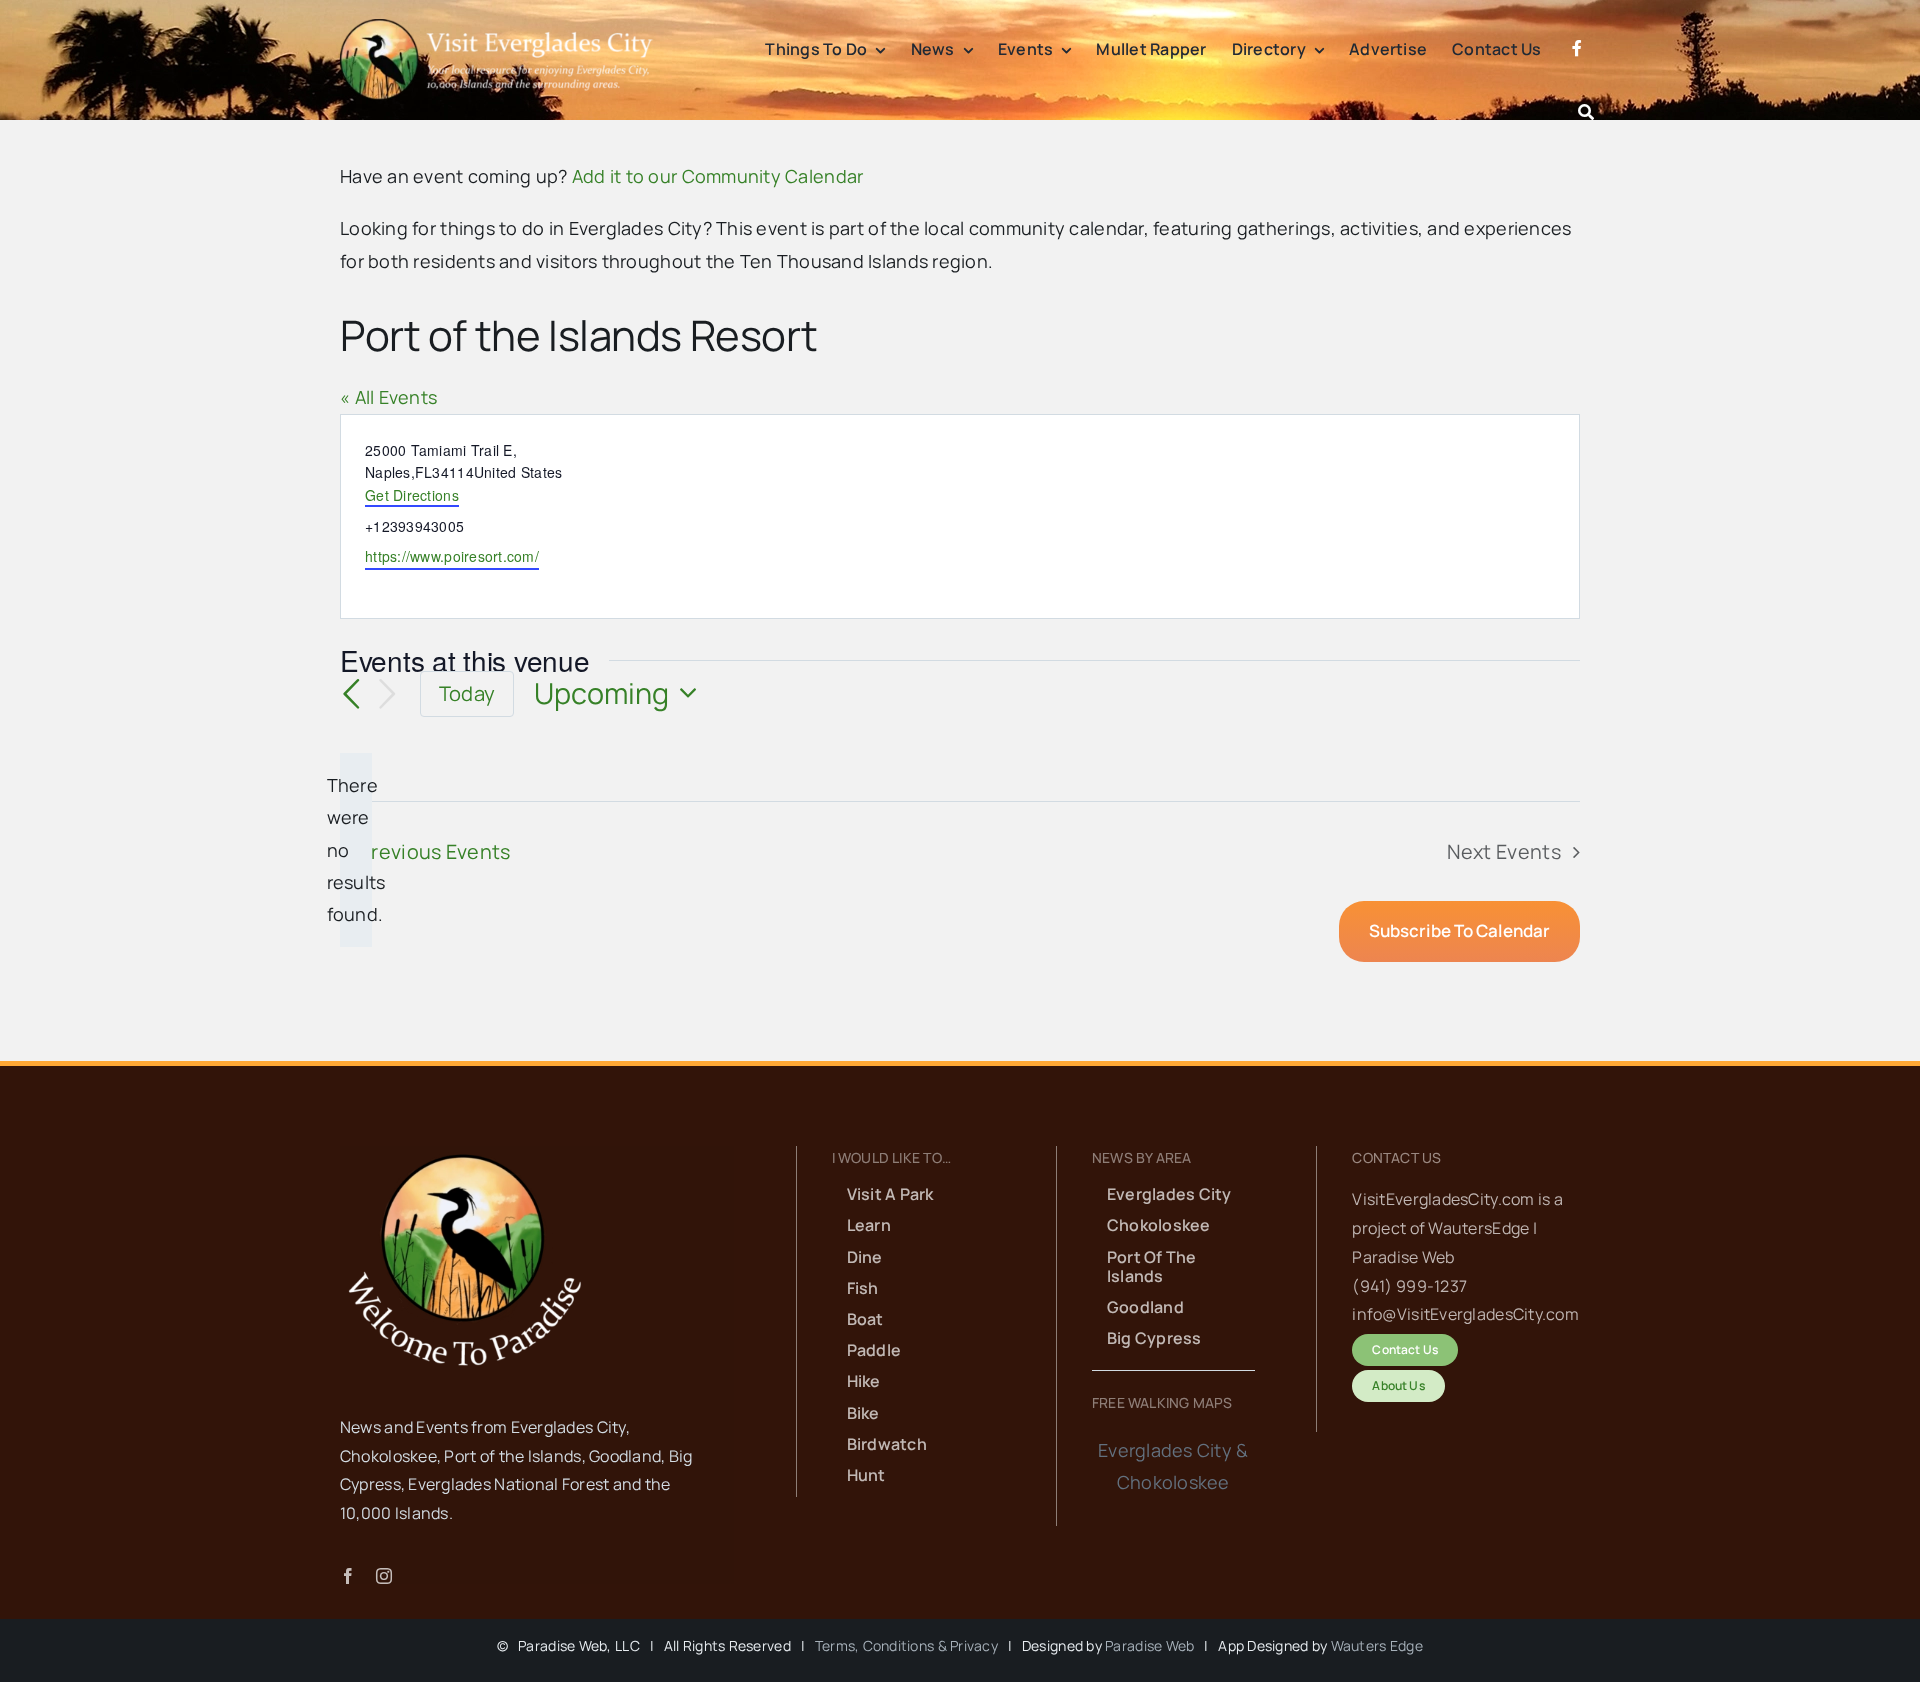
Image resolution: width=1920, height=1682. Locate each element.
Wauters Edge (1377, 1645)
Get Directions (412, 495)
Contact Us (1396, 1157)
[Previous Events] (352, 694)
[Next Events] (388, 694)
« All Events (388, 397)
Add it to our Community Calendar (718, 176)
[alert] (356, 850)
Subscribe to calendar (1459, 931)
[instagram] (384, 1576)
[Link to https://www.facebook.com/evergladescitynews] (1577, 72)
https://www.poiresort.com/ (452, 556)
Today (467, 693)
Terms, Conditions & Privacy (906, 1645)
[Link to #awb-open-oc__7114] (1586, 112)
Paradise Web (1149, 1645)
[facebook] (348, 1576)
